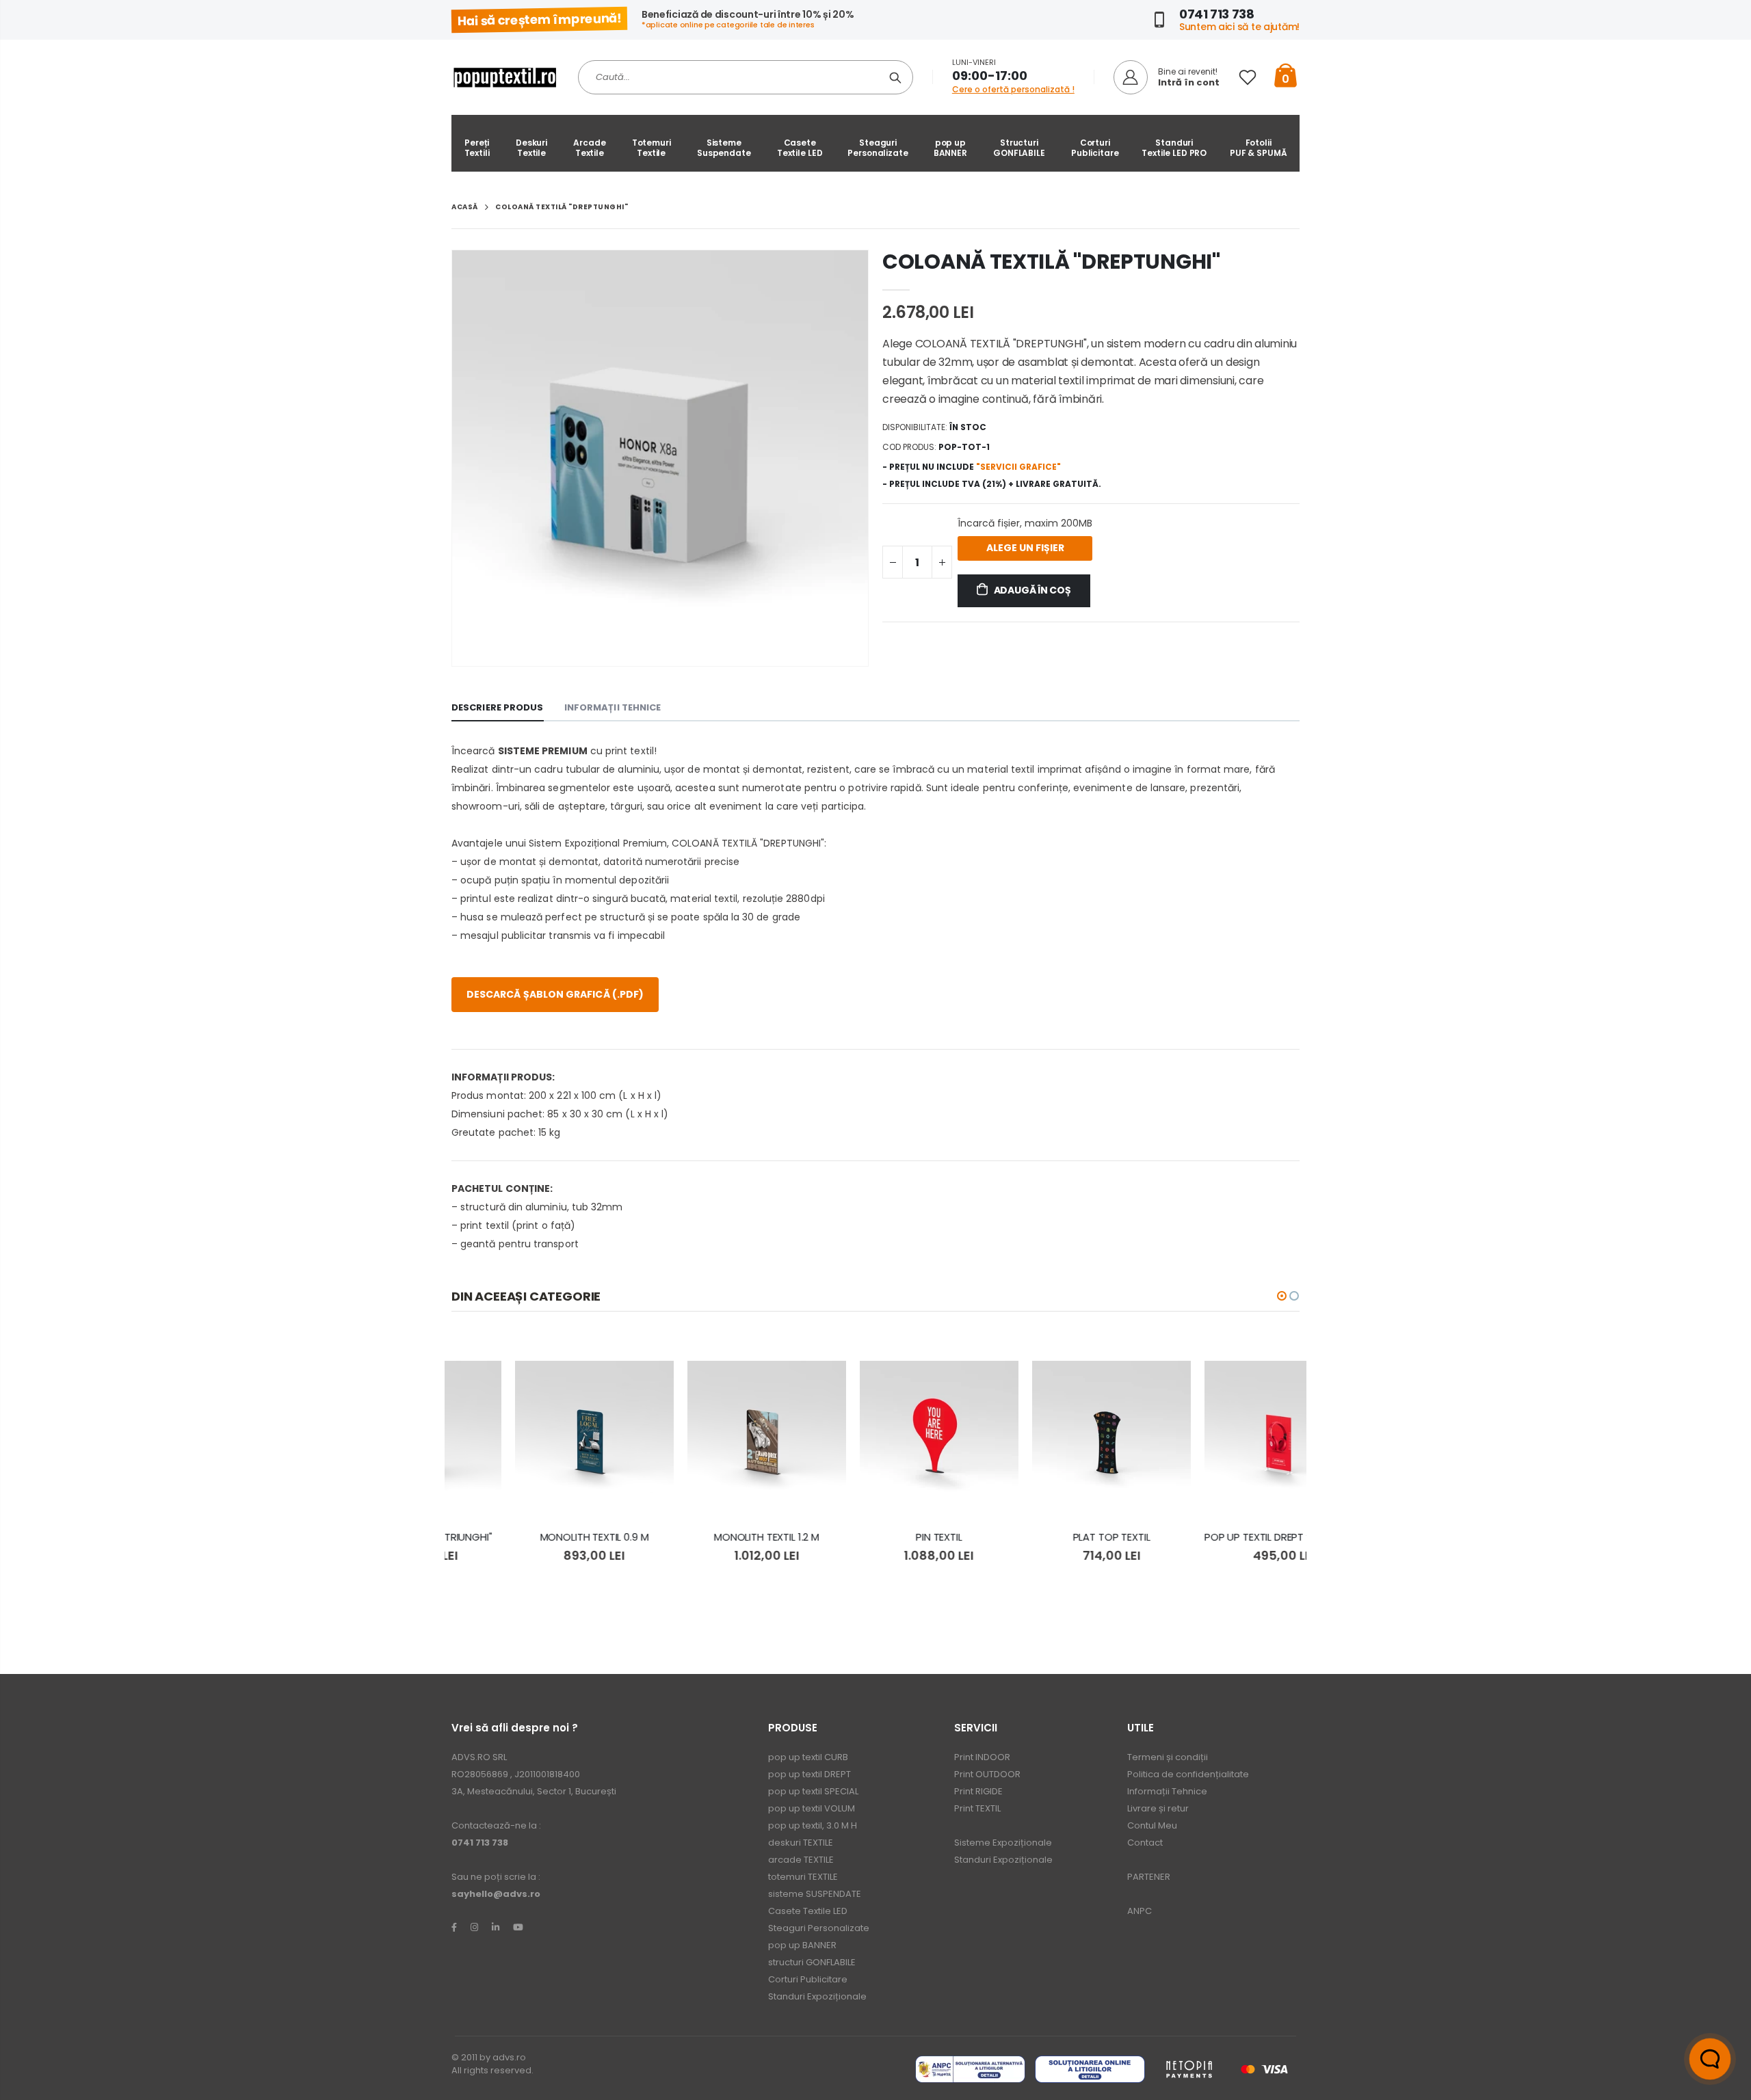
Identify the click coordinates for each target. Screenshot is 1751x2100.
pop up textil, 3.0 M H (813, 1825)
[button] (1282, 1296)
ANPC (1140, 1911)
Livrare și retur (1158, 1808)
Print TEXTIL (977, 1808)
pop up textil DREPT (809, 1774)
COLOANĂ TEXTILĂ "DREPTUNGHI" (1051, 262)
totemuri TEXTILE (803, 1877)
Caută (896, 77)
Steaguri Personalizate (819, 1928)
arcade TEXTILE (801, 1860)
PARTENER (1149, 1877)
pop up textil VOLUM (812, 1808)
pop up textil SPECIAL (813, 1791)
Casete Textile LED (808, 1911)
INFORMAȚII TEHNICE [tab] (613, 707)
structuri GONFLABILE (812, 1962)
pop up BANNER (802, 1945)
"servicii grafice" (1018, 467)
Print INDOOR (982, 1757)
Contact (1145, 1843)
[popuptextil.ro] (454, 1927)
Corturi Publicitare (808, 1979)
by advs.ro (503, 2057)
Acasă (465, 207)
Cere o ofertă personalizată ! (1013, 89)
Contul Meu (1152, 1825)
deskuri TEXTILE (801, 1843)
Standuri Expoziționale (817, 1996)
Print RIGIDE (978, 1791)
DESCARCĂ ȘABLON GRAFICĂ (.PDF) (555, 994)
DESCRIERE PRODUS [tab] (498, 707)
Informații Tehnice (1167, 1791)
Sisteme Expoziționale (1003, 1843)
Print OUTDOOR (987, 1774)
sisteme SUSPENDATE (815, 1894)
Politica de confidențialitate (1188, 1774)
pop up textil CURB (808, 1757)
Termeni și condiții (1168, 1757)
